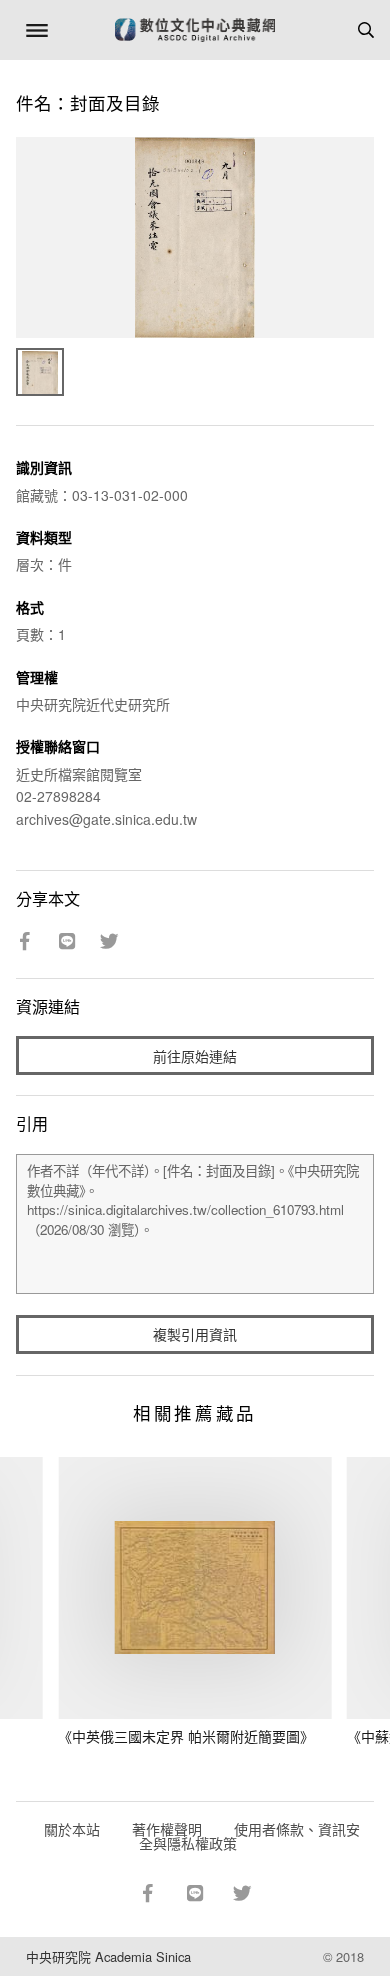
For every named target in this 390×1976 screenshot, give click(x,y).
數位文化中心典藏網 (195, 30)
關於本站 (72, 1829)
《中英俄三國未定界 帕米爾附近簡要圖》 (186, 1736)
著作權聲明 (167, 1829)
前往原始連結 (195, 1056)
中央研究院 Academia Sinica (108, 1956)
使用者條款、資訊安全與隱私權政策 (249, 1836)
